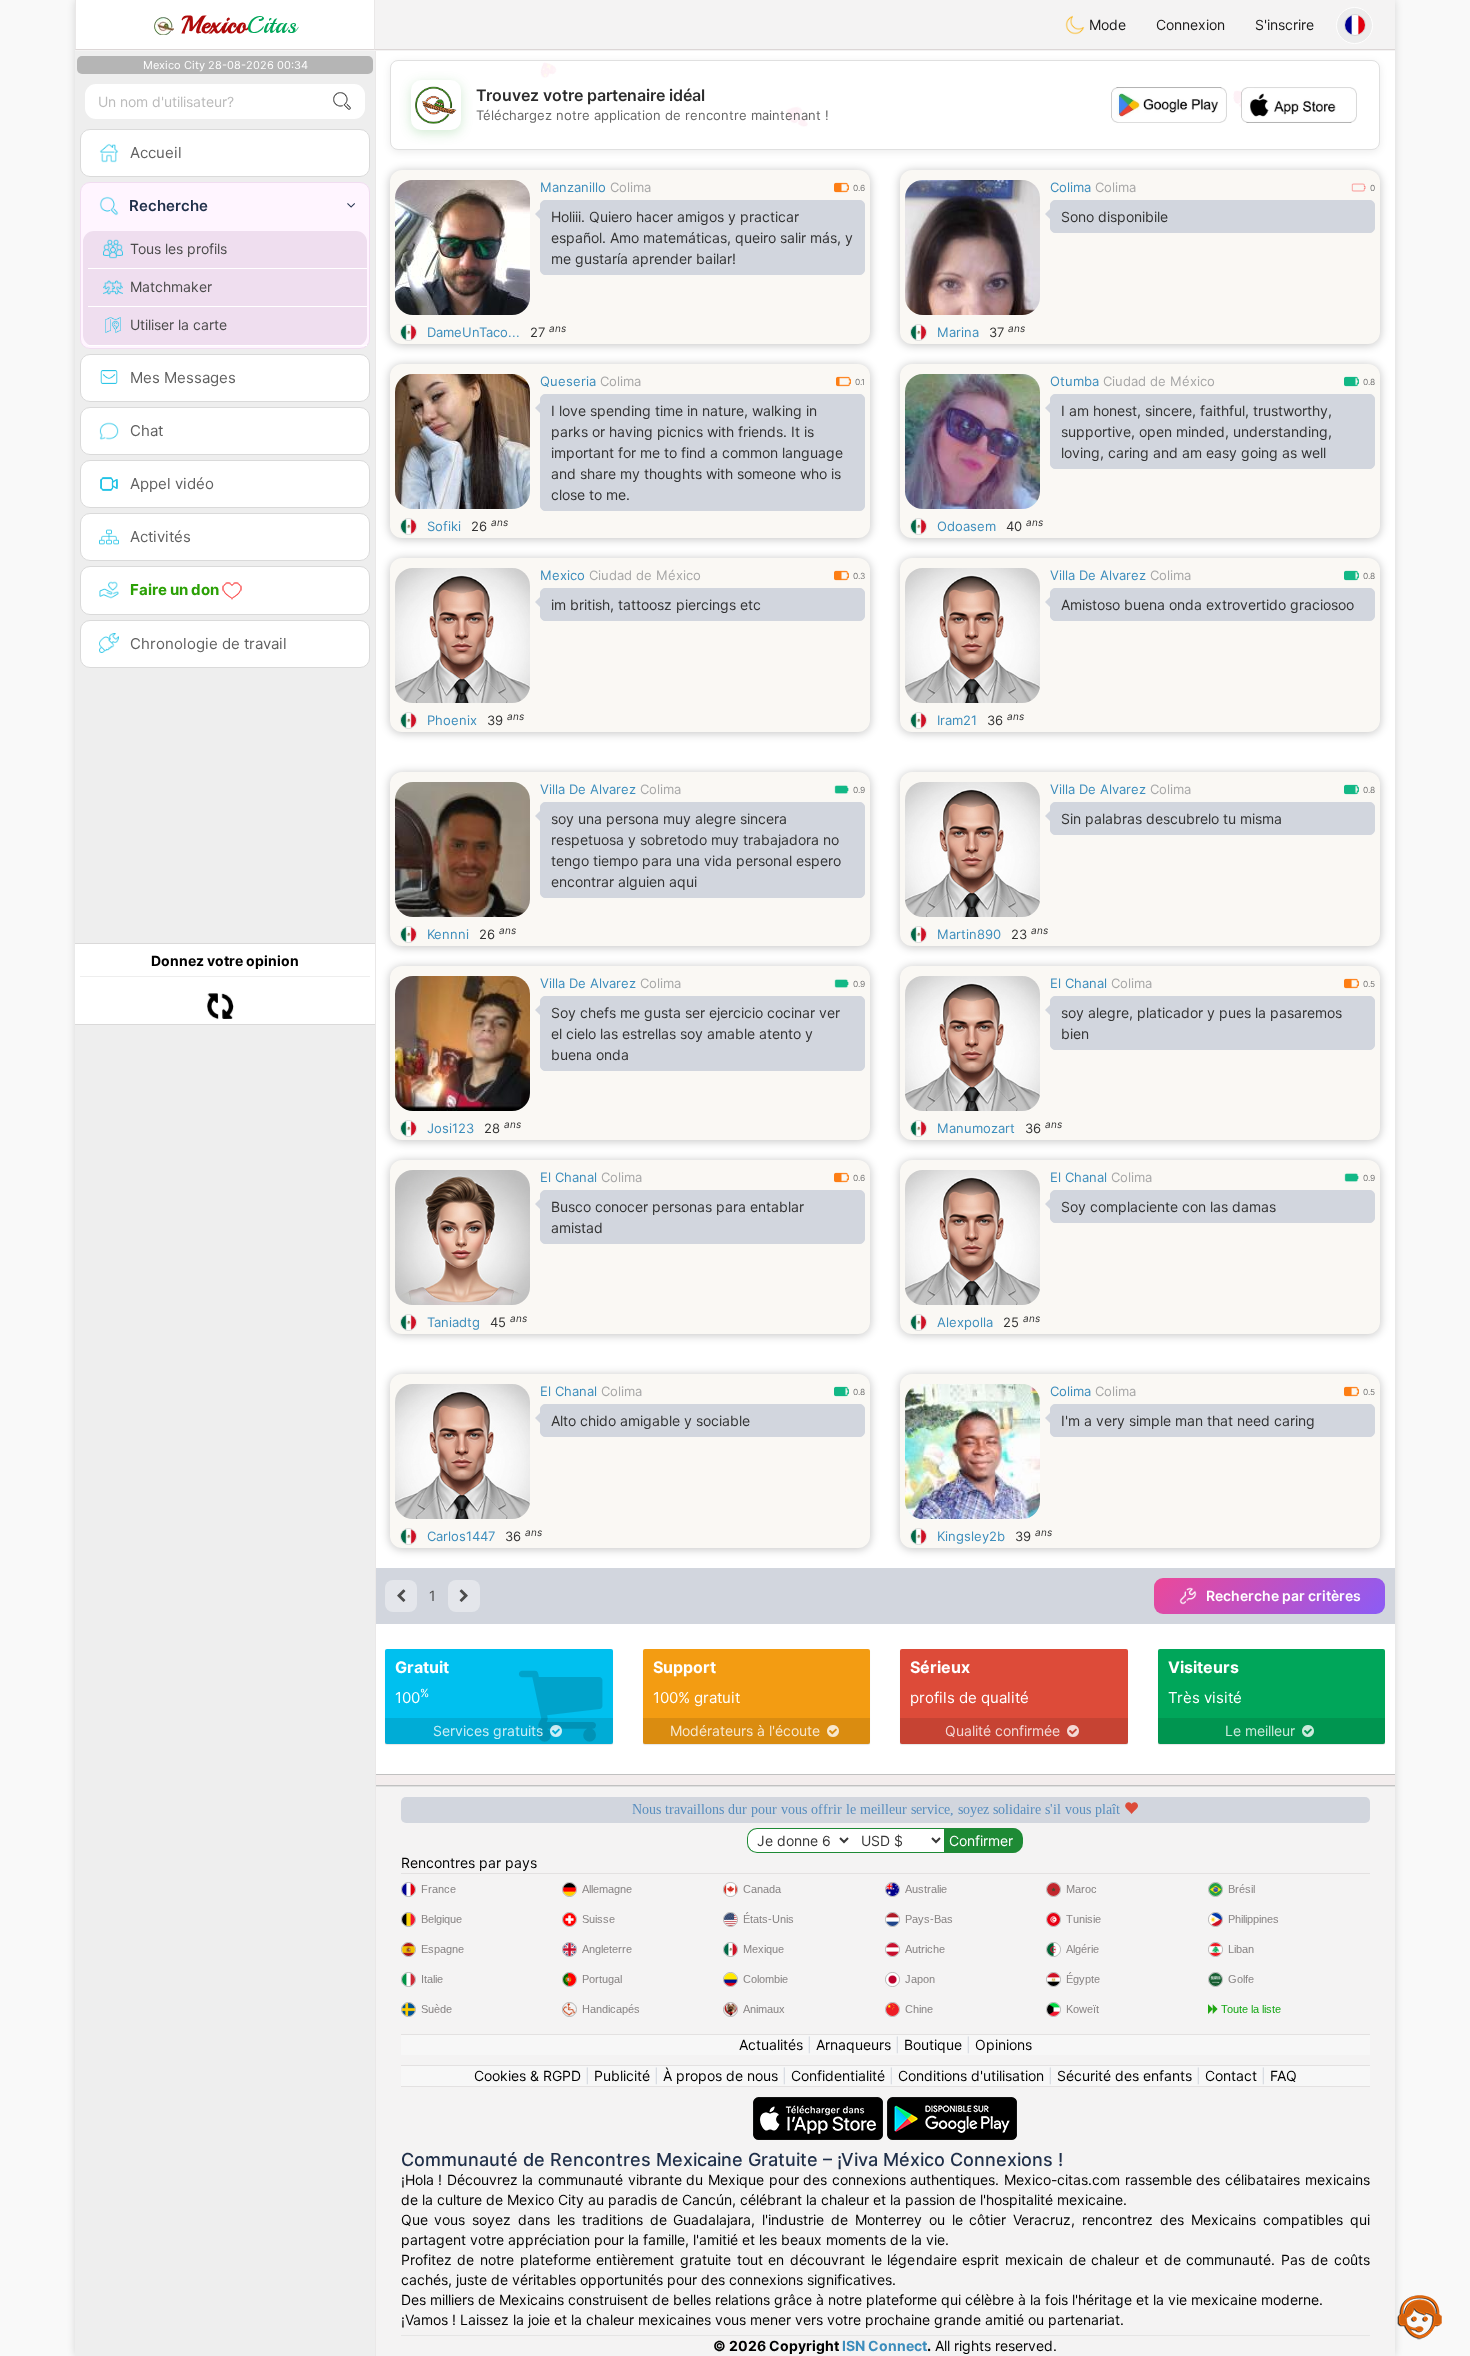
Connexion (1190, 24)
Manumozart (976, 1128)
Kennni (448, 934)
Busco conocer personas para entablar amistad (677, 1217)
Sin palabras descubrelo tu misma (1171, 818)
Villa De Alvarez (1098, 575)
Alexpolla (965, 1322)
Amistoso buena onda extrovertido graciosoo (1207, 604)
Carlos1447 (461, 1536)
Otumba (1074, 381)
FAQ (1283, 2075)
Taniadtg (453, 1322)
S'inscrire (1284, 24)
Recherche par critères (1283, 1595)
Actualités (771, 2044)
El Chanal (1078, 983)
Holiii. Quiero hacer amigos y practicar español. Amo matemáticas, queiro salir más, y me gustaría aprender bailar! (702, 237)
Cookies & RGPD (527, 2075)
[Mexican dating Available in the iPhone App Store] (820, 2106)
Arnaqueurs (853, 2044)
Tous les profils (178, 248)
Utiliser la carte (178, 324)
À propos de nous (720, 2075)
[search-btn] (342, 101)
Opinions (1003, 2044)
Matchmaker (171, 286)
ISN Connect (884, 2345)
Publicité (622, 2075)
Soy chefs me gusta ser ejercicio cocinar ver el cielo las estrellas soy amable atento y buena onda (695, 1033)
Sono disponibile (1114, 216)
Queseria (568, 381)
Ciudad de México (1159, 381)
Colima (630, 187)
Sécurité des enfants (1124, 2075)
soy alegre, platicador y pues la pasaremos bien (1201, 1023)
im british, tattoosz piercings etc (656, 604)
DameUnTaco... (473, 332)
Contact (1231, 2075)
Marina (958, 332)
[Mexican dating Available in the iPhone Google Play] (952, 2106)
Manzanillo (573, 187)
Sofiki (444, 526)
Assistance (1420, 2316)
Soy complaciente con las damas (1168, 1206)
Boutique (933, 2044)
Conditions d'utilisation (971, 2075)
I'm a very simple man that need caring (1188, 1420)
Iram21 (957, 720)
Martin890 (969, 934)
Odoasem (966, 526)
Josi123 (450, 1128)
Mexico (562, 575)
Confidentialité (838, 2075)
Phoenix (452, 720)
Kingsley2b (971, 1536)
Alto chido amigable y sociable (650, 1420)
